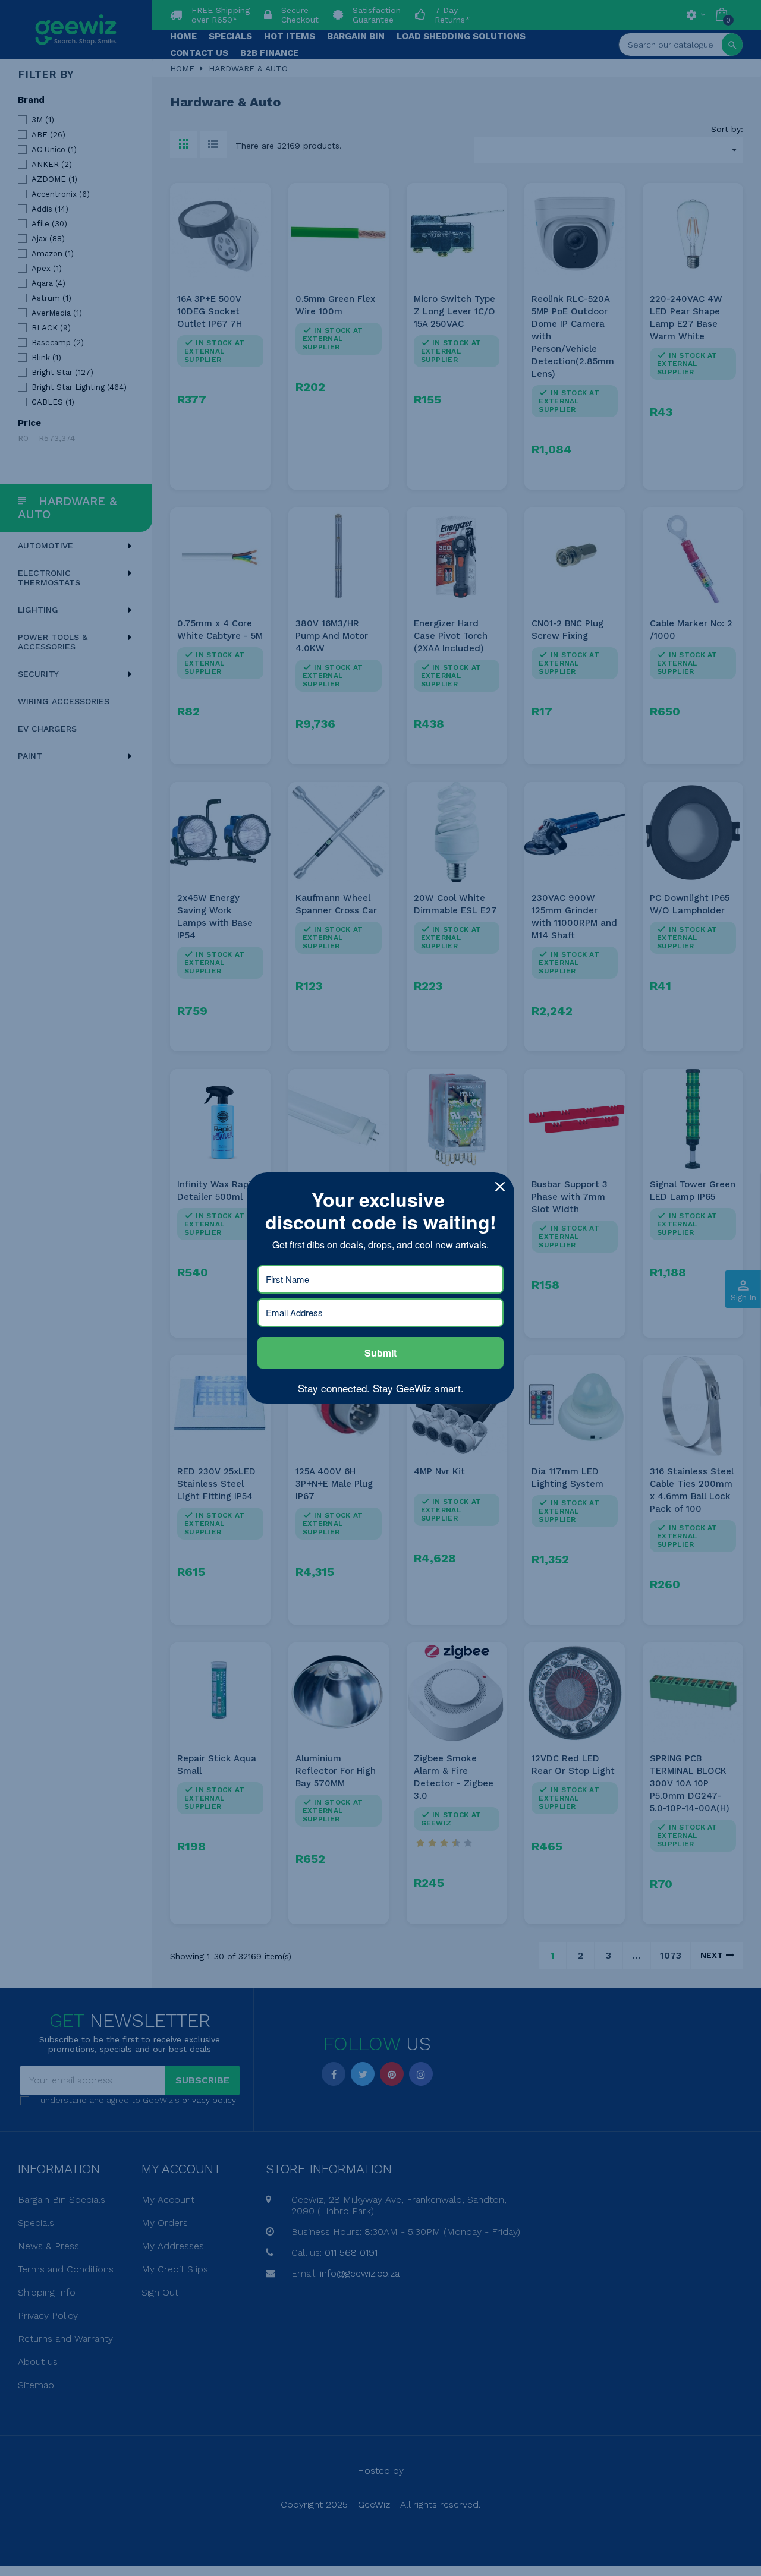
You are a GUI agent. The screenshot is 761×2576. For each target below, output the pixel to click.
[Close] (500, 1187)
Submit (380, 1353)
